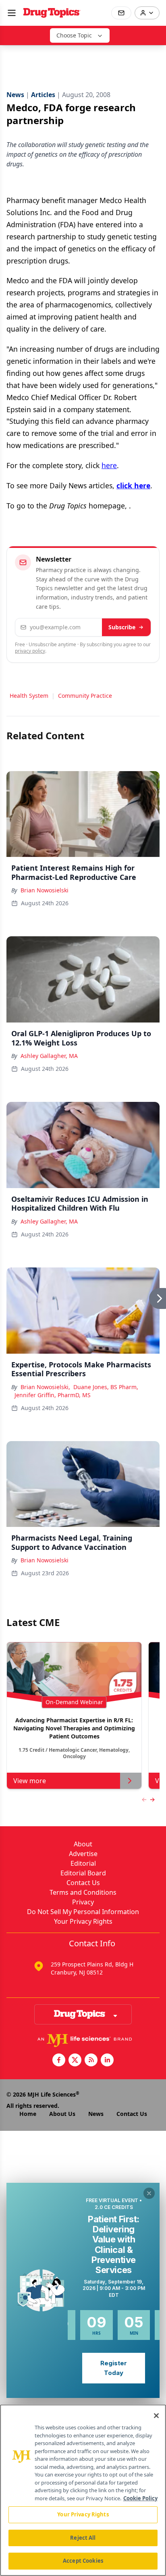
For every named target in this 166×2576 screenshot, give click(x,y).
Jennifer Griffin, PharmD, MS (53, 1395)
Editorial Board (83, 1873)
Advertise (83, 1854)
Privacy (83, 1902)
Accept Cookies (83, 2561)
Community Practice (85, 696)
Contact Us (83, 1883)
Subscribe (122, 627)
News (96, 2114)
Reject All (83, 2538)
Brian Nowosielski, (45, 1387)
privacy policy (30, 651)
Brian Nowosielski (45, 890)
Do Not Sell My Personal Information (83, 1912)
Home (28, 2114)
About (83, 1844)
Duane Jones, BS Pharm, (106, 1387)
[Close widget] (149, 2193)
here (109, 465)
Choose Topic (74, 35)
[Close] (156, 2416)
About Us (62, 2114)
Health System (29, 696)
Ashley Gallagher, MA (49, 1056)
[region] (83, 2490)
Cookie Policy (140, 2498)
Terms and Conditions (83, 1892)
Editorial (83, 1863)
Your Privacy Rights (83, 1921)
